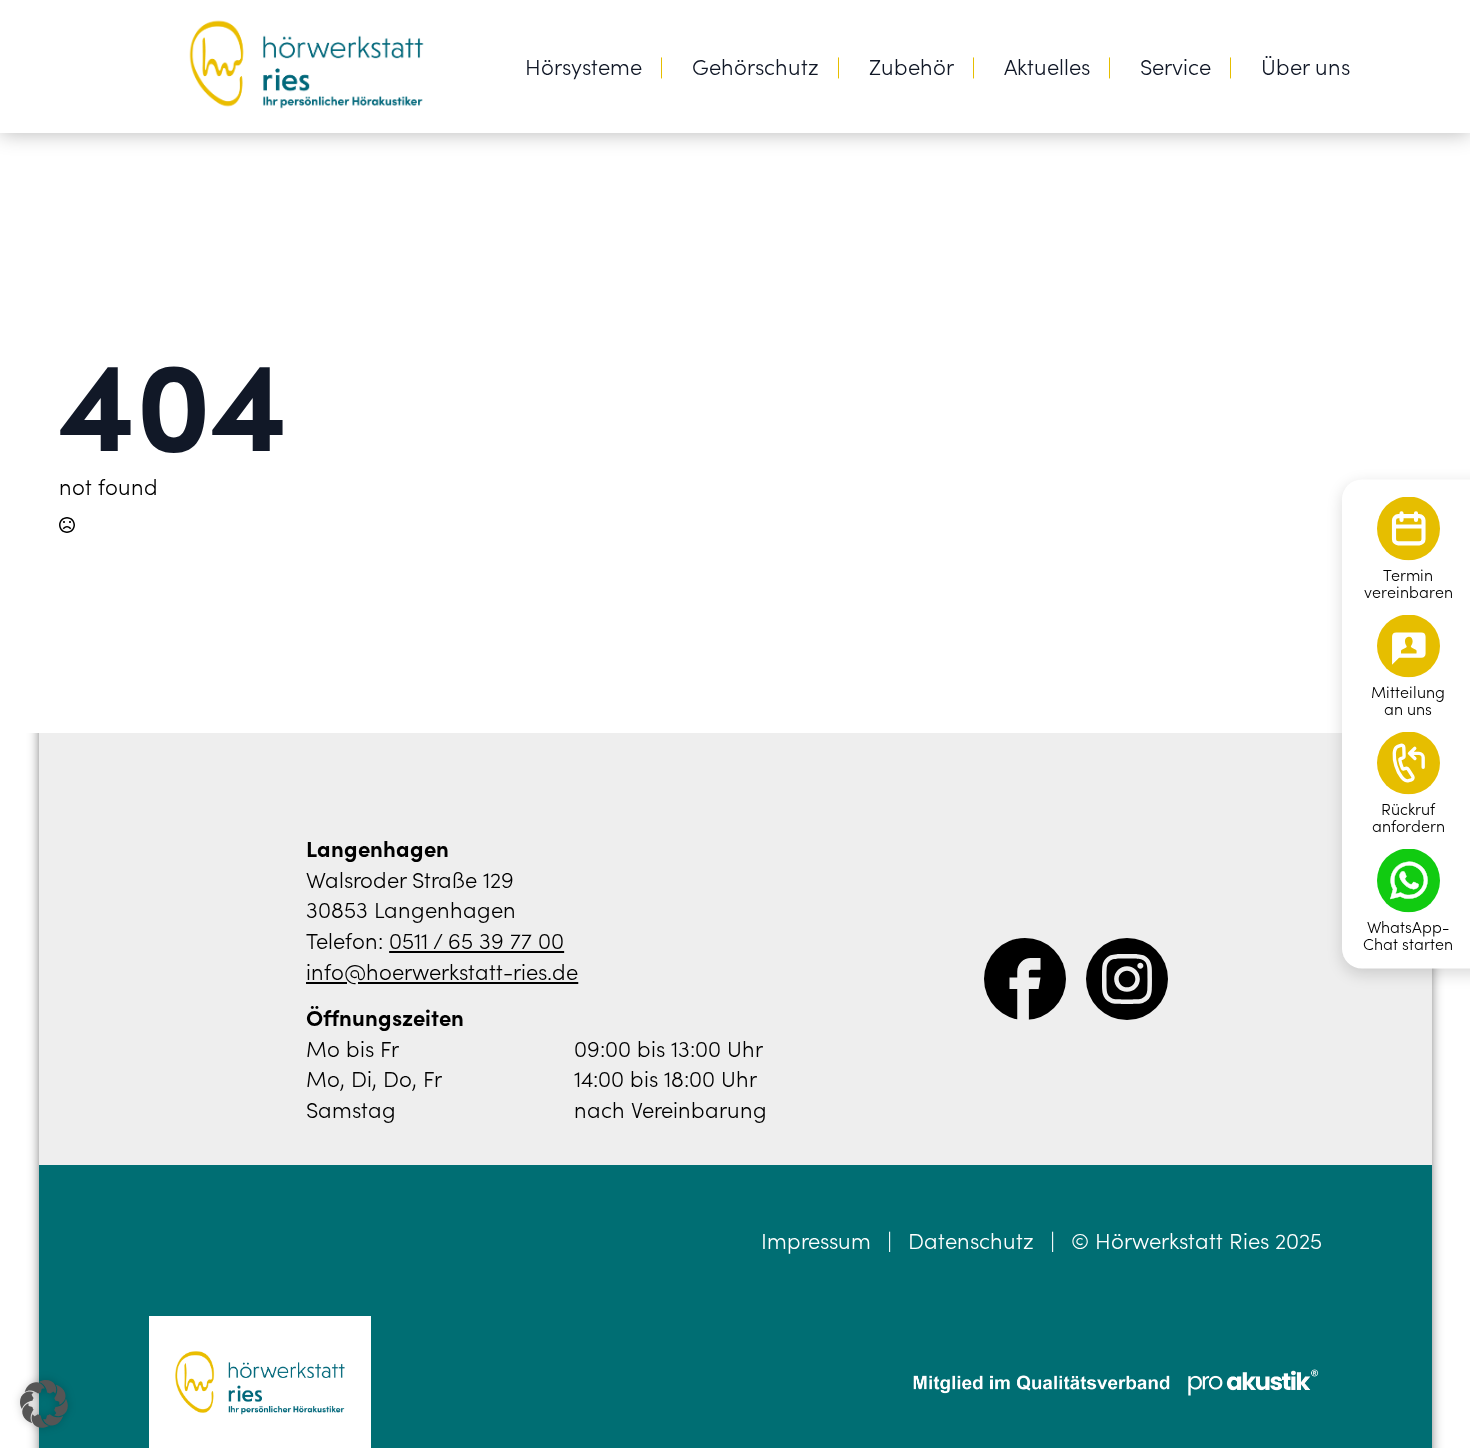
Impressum (816, 1240)
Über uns (1305, 65)
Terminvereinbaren (1408, 583)
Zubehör (911, 65)
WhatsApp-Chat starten (1408, 935)
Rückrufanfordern (1408, 817)
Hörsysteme (583, 65)
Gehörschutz (755, 65)
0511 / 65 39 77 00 (476, 939)
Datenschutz (971, 1240)
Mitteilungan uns (1408, 700)
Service (1175, 65)
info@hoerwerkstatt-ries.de (442, 970)
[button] (44, 1404)
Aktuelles (1047, 65)
